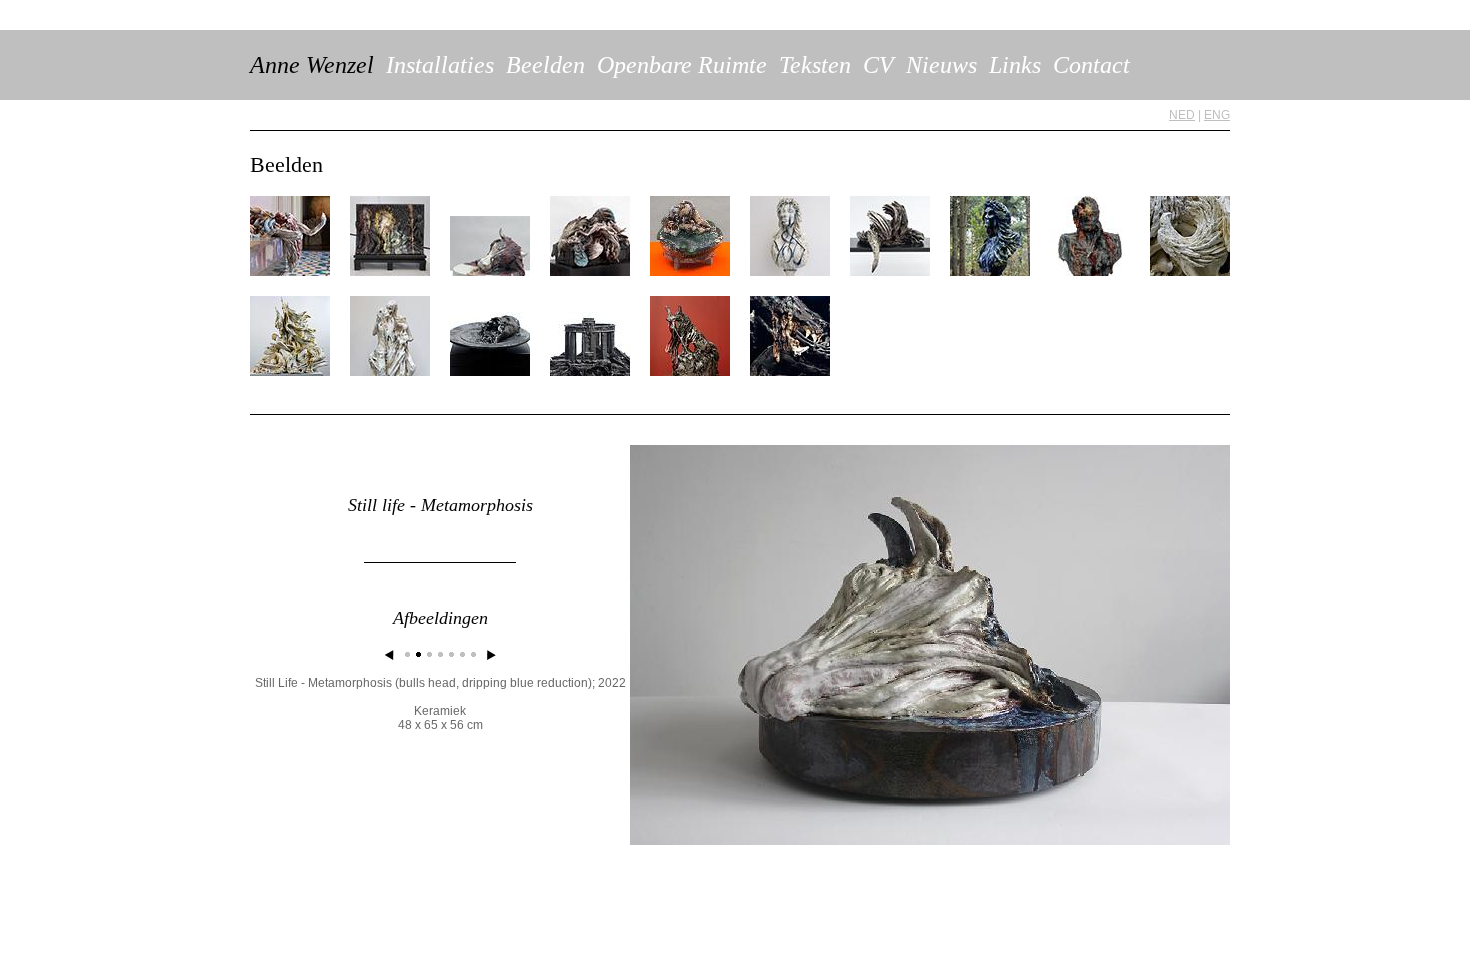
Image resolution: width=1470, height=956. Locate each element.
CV (878, 65)
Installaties (440, 65)
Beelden (545, 65)
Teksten (815, 65)
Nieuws (941, 65)
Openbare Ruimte (682, 65)
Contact (1091, 65)
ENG (1217, 115)
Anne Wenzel (312, 65)
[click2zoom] (930, 841)
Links (1015, 65)
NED (1182, 115)
